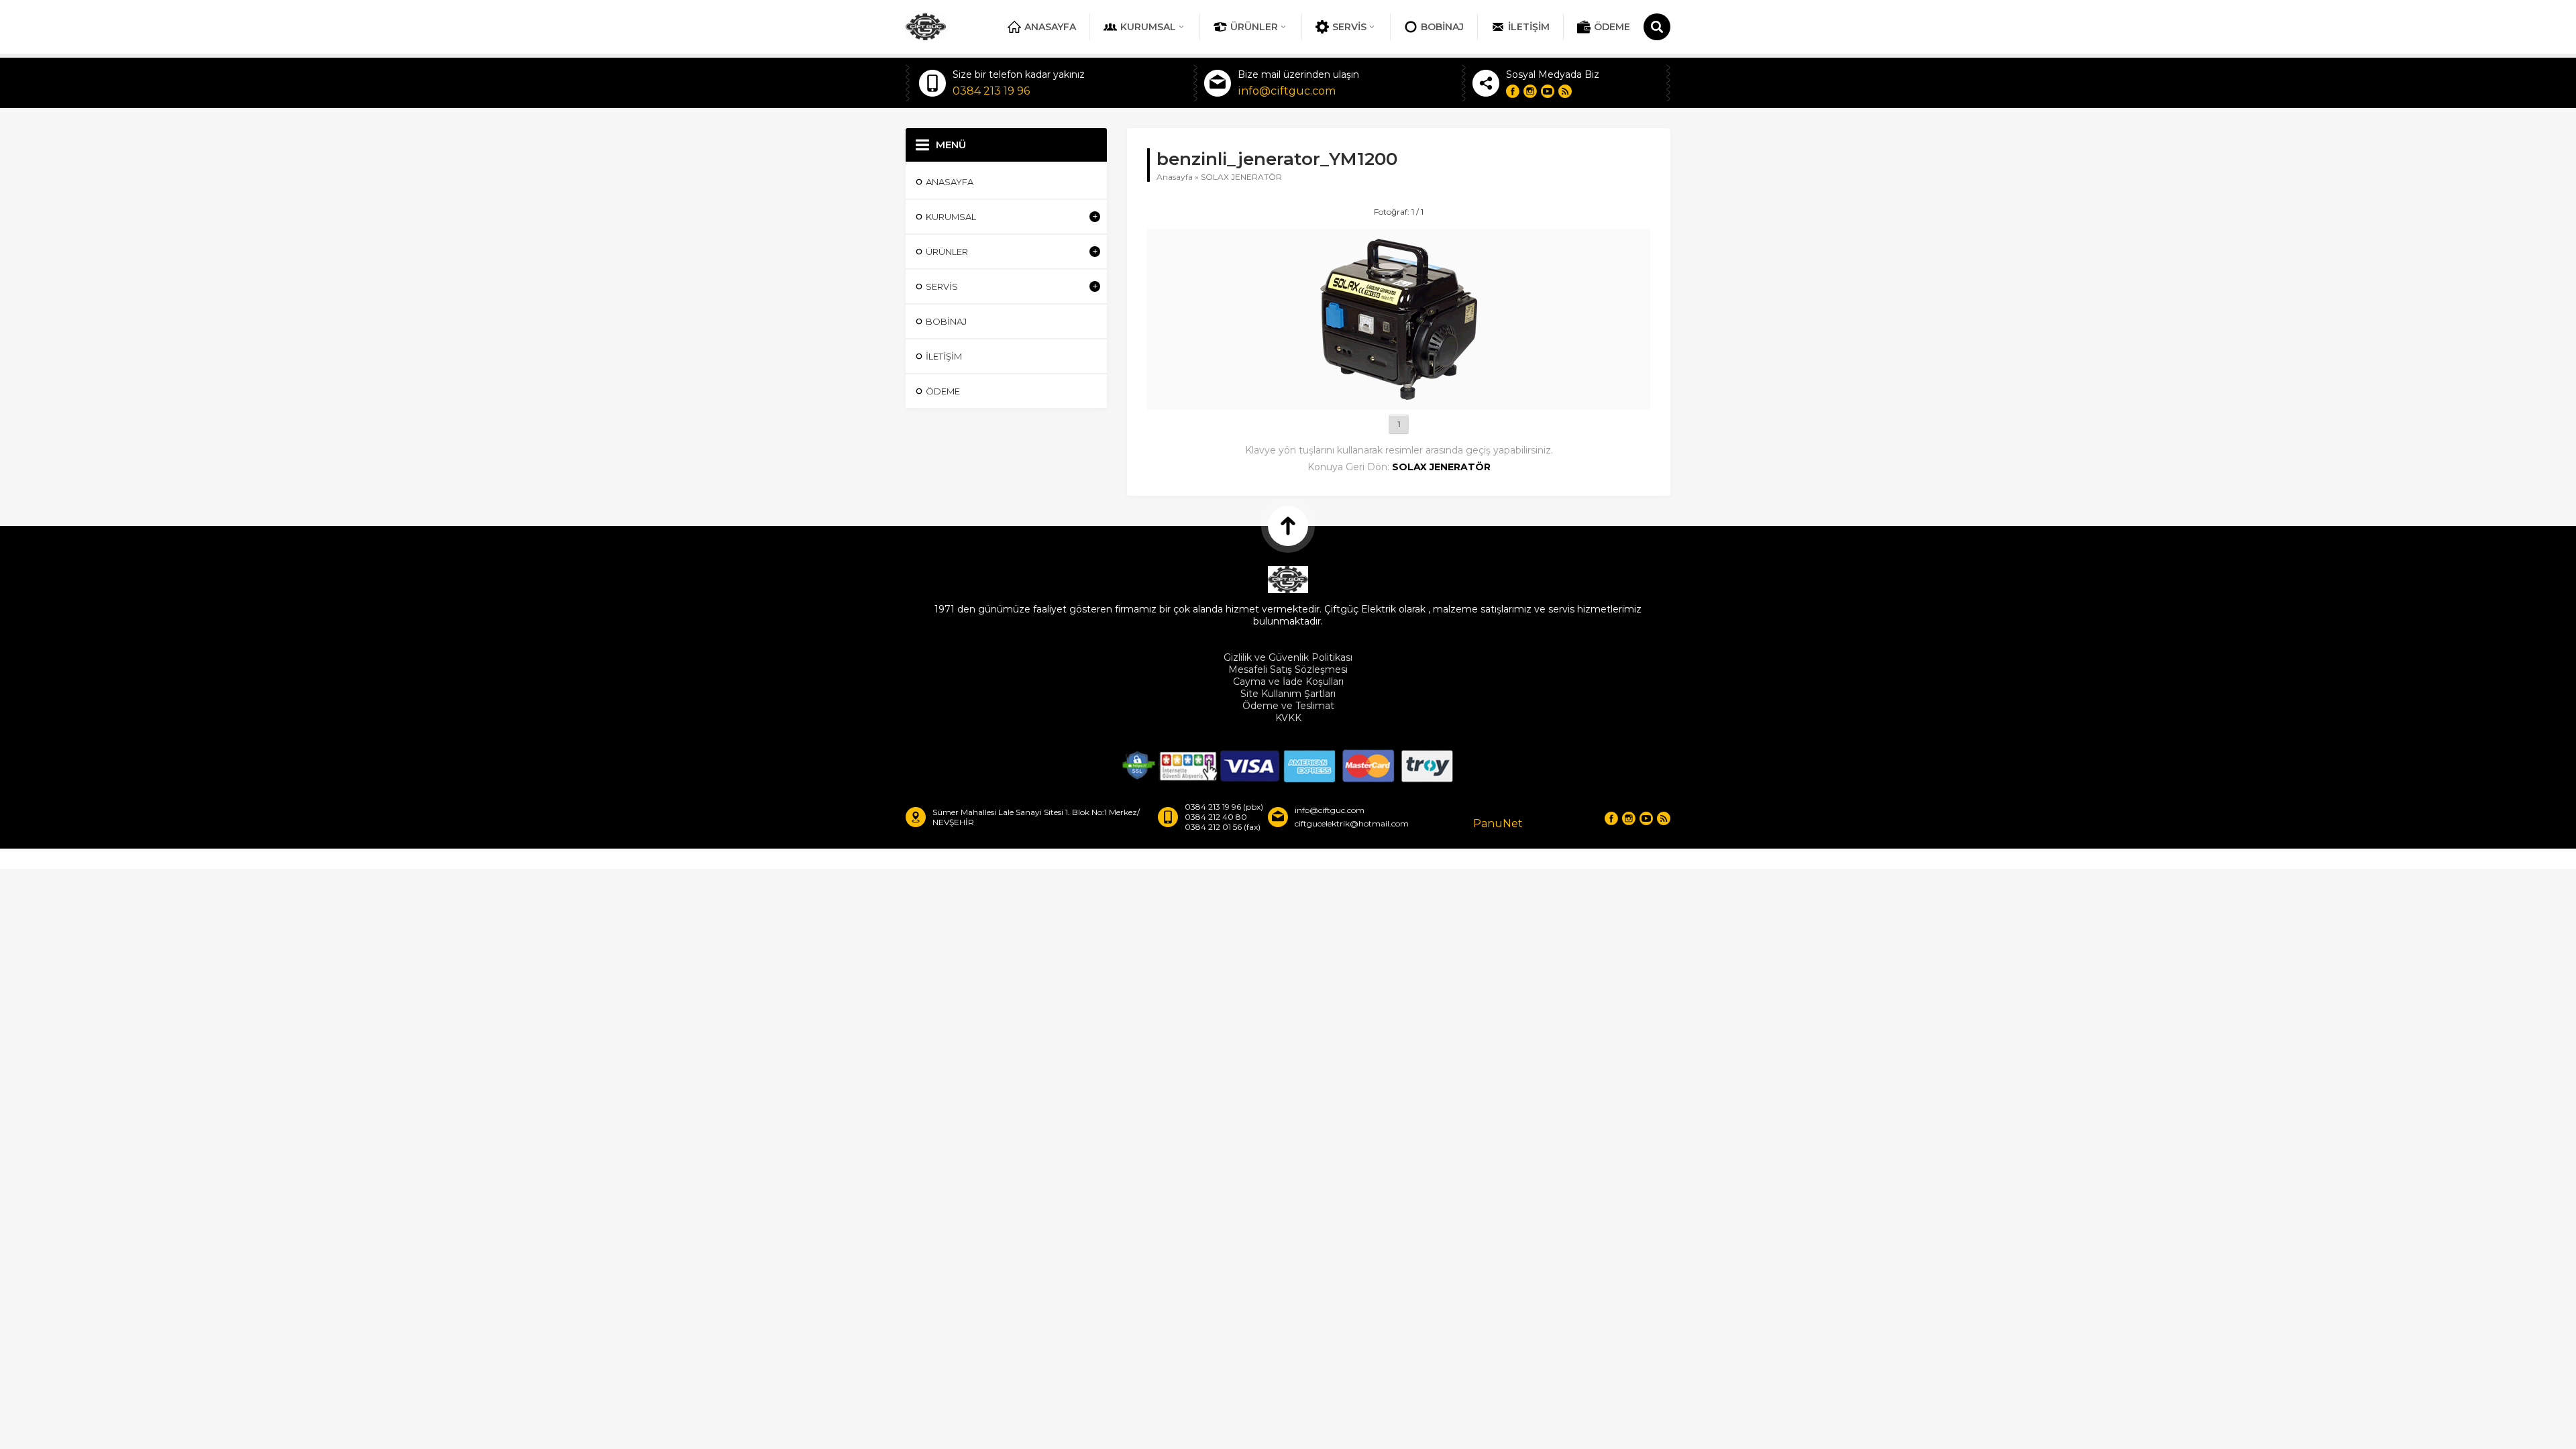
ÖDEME (1612, 27)
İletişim (1529, 27)
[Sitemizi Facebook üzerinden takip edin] (1513, 91)
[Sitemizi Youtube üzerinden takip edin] (1548, 91)
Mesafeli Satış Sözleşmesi (1288, 669)
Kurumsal (1148, 27)
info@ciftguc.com (1287, 91)
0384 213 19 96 (991, 91)
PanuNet (1498, 823)
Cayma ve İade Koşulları (1288, 682)
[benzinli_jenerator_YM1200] (1399, 394)
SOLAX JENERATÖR (1241, 177)
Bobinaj (1442, 27)
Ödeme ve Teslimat (1288, 706)
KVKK (1288, 718)
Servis (1349, 27)
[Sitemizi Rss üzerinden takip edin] (1565, 91)
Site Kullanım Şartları (1288, 694)
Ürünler (1254, 27)
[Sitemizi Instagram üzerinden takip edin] (1530, 91)
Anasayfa (1050, 27)
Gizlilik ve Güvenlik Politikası (1288, 657)
